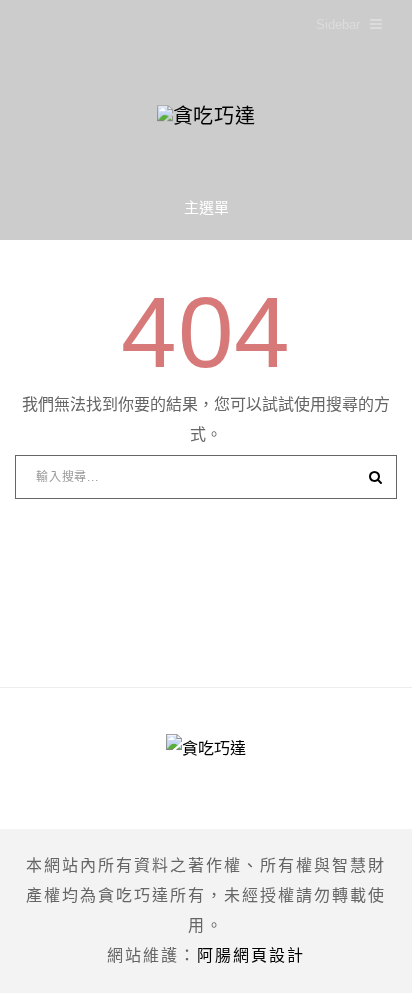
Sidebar (338, 24)
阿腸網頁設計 (251, 955)
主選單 (206, 207)
